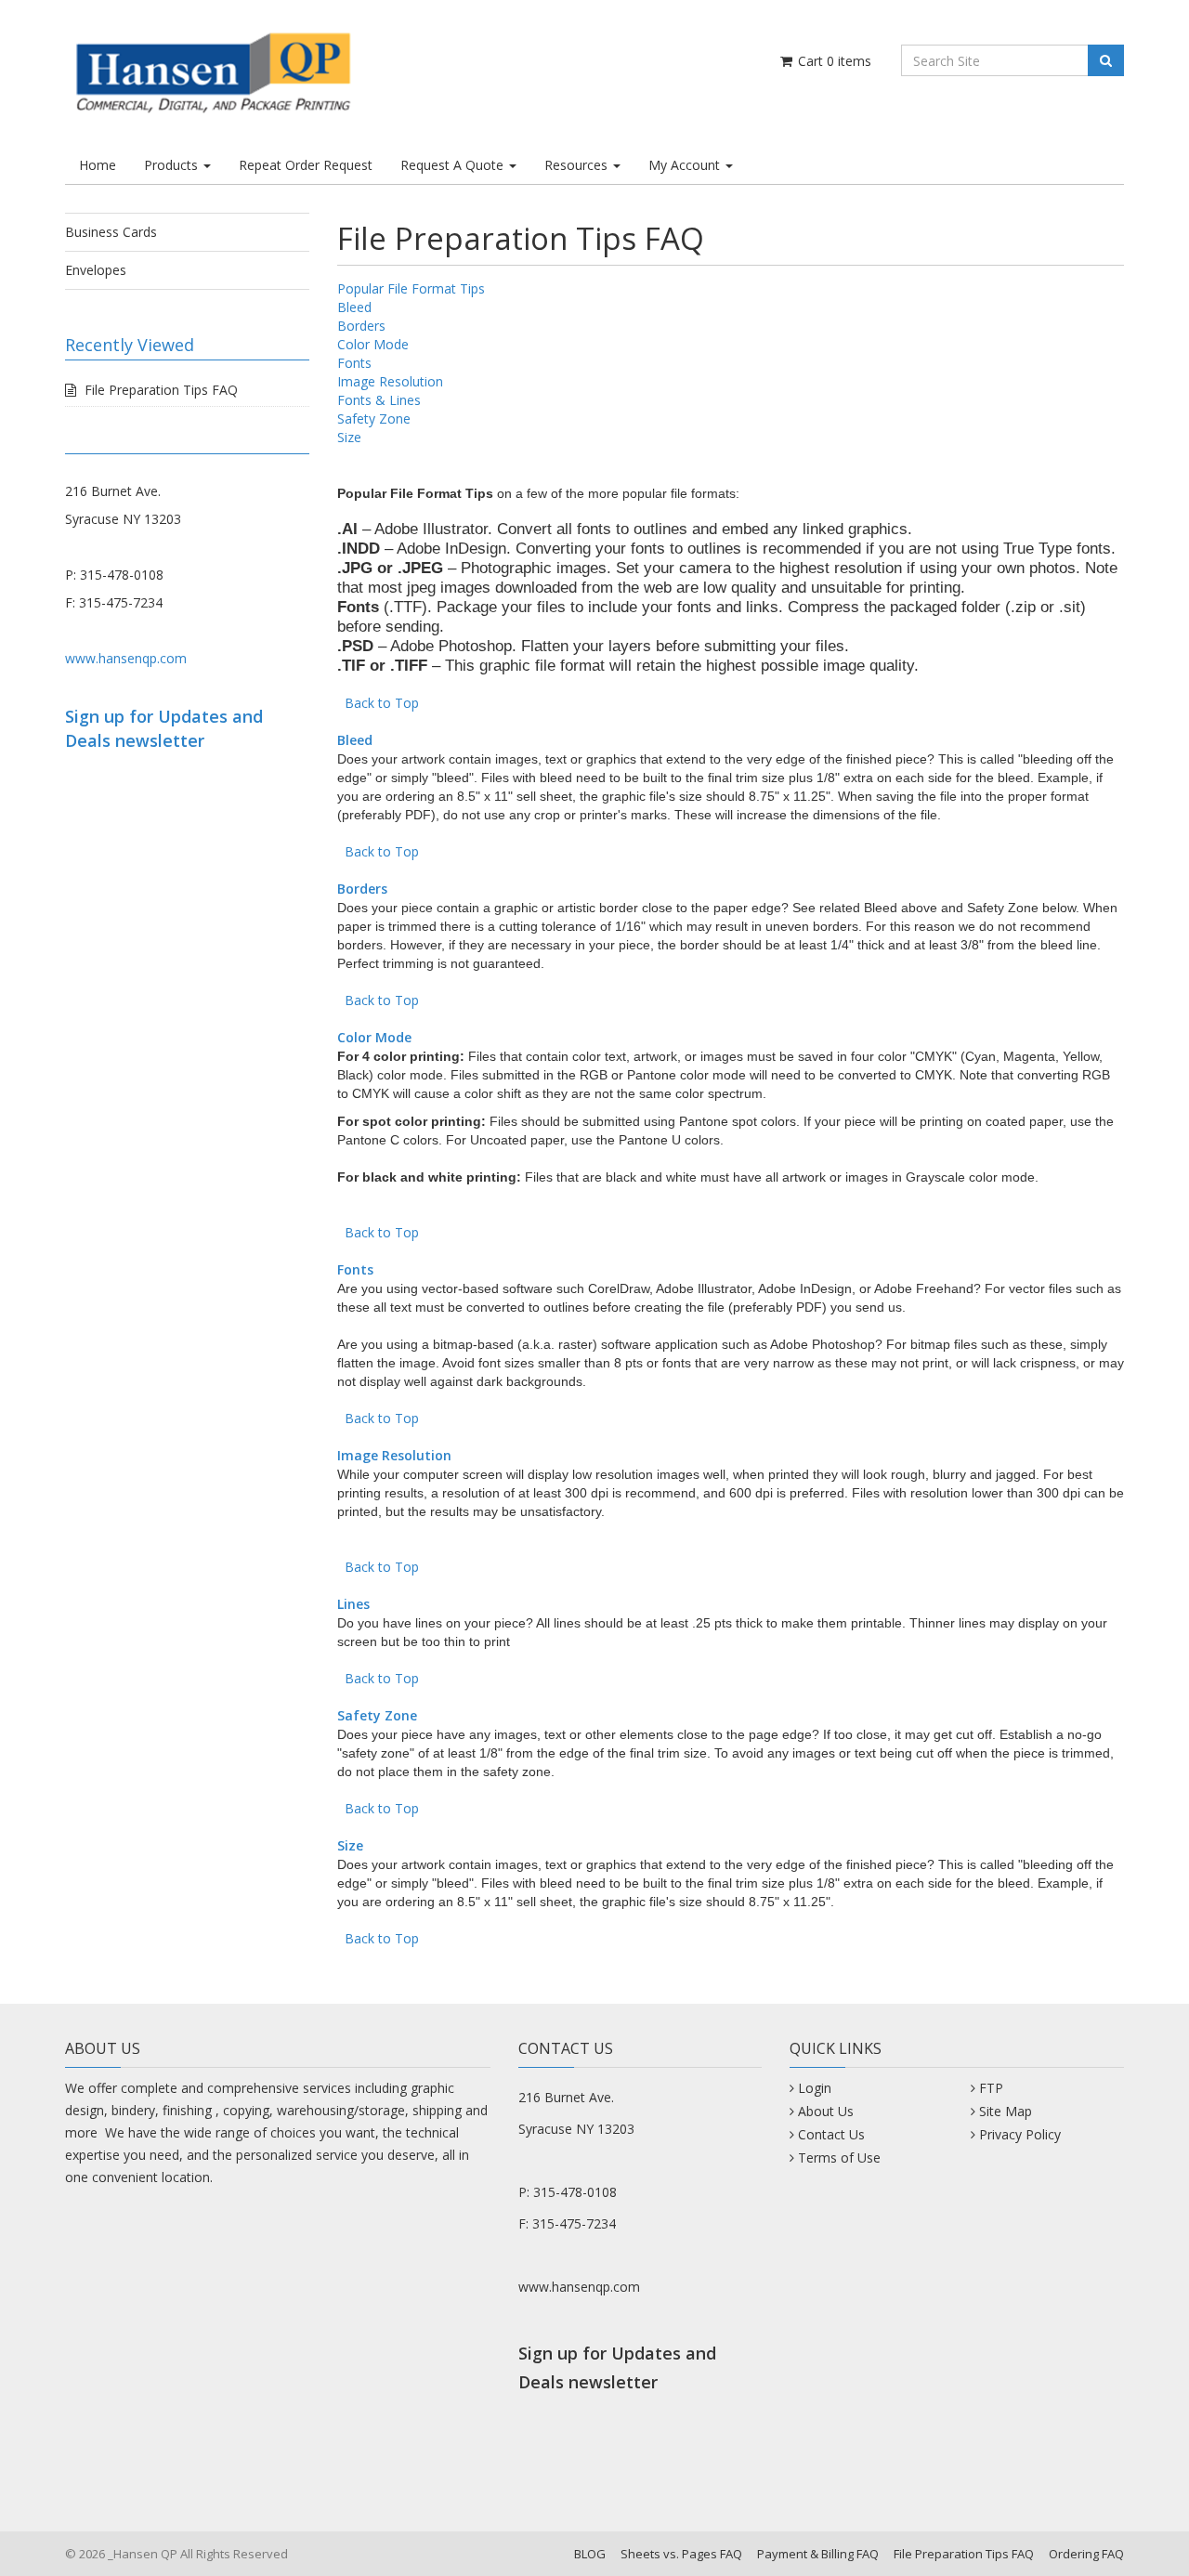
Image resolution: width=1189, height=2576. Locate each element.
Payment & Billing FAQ (818, 2554)
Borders (361, 326)
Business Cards (111, 232)
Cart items (833, 61)
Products (173, 165)
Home (98, 165)
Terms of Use (839, 2158)
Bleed (354, 307)
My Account (686, 165)
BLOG (590, 2554)
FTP (991, 2088)
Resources (578, 165)
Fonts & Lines (379, 400)
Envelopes (96, 270)
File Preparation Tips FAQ (161, 390)
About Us (826, 2111)
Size (349, 437)
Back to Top (382, 703)
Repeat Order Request (306, 165)
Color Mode (373, 344)
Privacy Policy (1020, 2134)
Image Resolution (390, 381)
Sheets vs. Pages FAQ (681, 2554)
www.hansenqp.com (126, 658)
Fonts (354, 363)
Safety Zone (374, 418)
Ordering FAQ (1086, 2554)
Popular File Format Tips (411, 288)
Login (815, 2088)
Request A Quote (454, 165)
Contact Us (831, 2134)
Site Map (1006, 2111)
